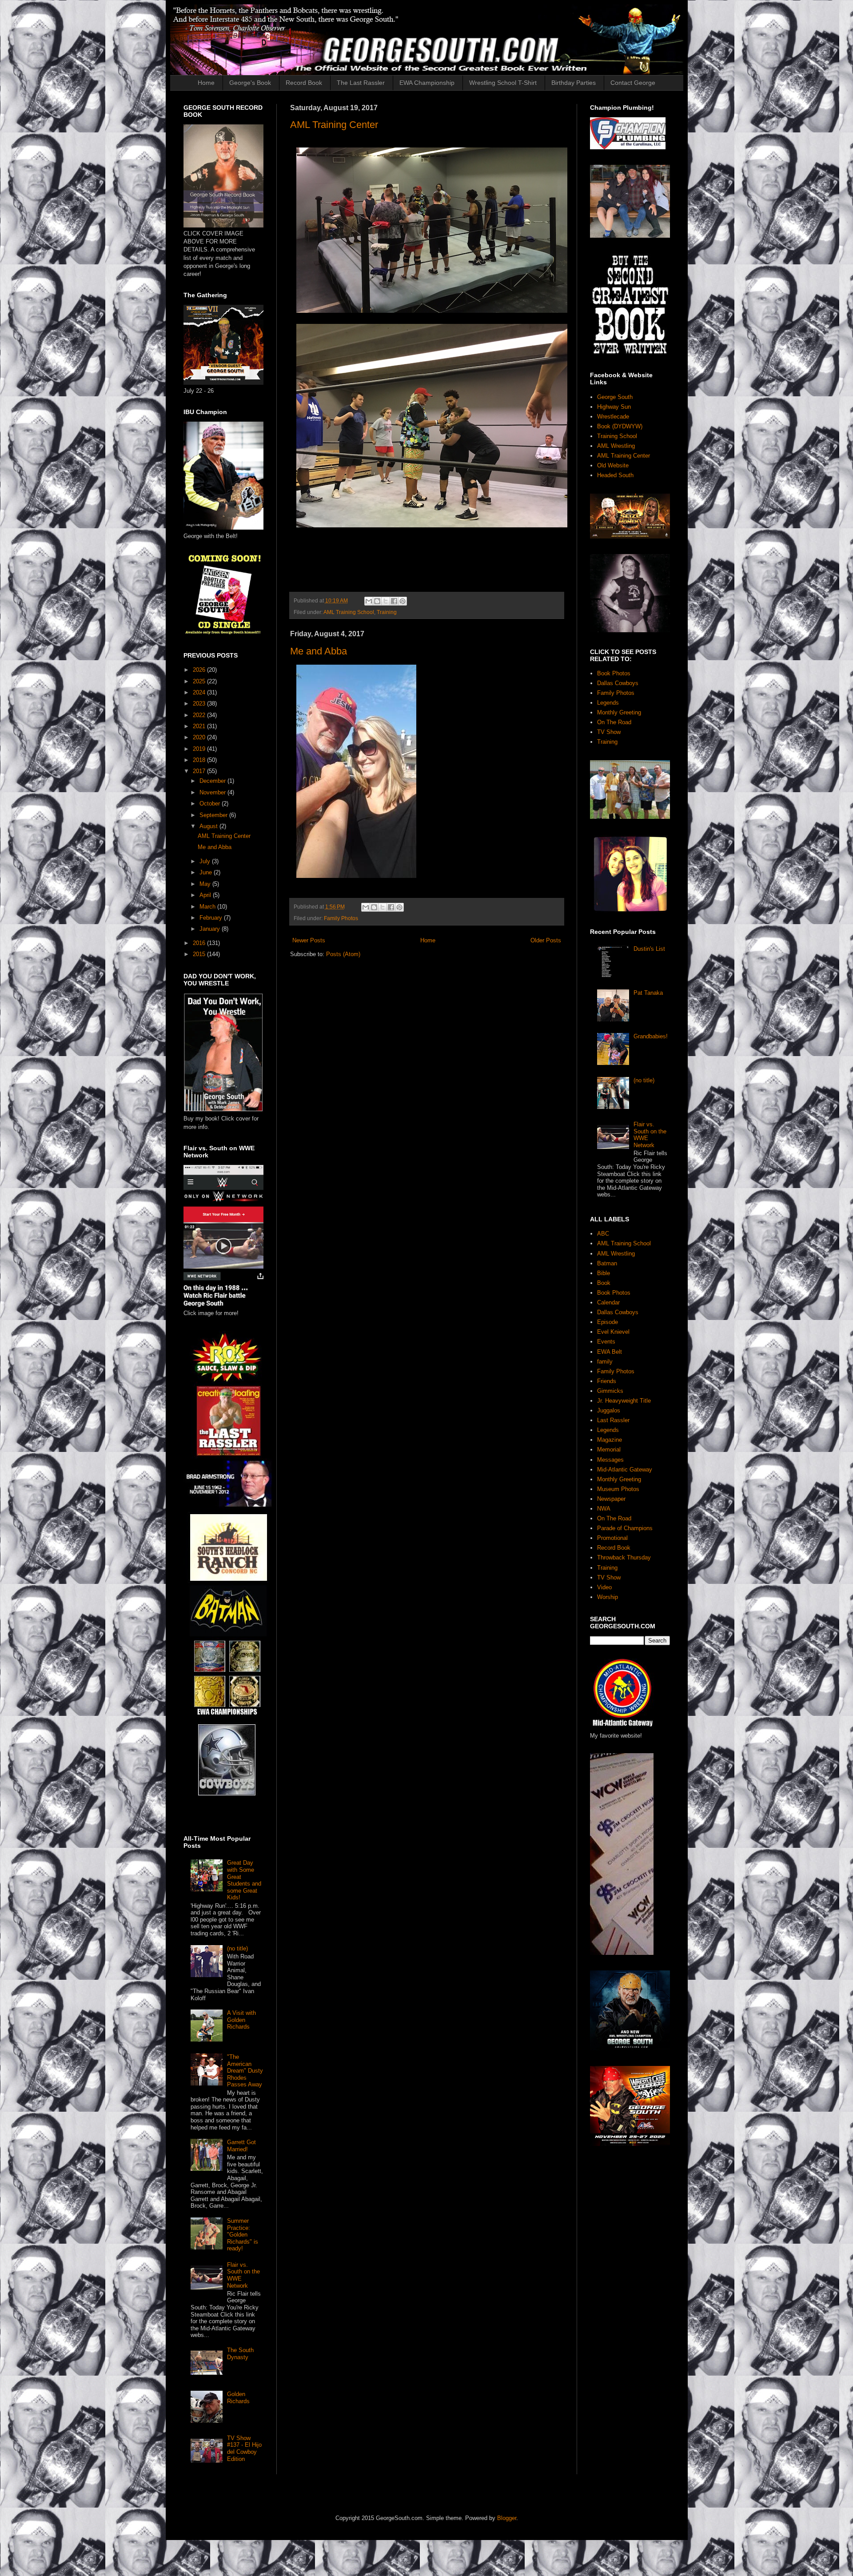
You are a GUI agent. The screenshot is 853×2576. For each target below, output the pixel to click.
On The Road (614, 722)
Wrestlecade (613, 417)
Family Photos (341, 918)
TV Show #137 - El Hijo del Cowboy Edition (244, 2448)
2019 (200, 749)
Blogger (507, 2518)
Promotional (612, 1538)
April (206, 895)
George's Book (250, 83)
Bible (604, 1273)
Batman (607, 1263)
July (206, 861)
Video (604, 1587)
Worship (608, 1597)
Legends (608, 703)
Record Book (304, 83)
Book (604, 1283)
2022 (200, 715)
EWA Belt (610, 1352)
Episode (608, 1322)
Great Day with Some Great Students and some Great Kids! (244, 1880)
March (208, 907)
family (605, 1362)
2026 (200, 670)
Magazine (610, 1440)
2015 (200, 954)
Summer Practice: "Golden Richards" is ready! (243, 2235)
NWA (604, 1509)
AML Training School (349, 612)
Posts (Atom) (343, 954)
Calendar (608, 1302)
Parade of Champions (625, 1528)
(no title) (237, 1948)
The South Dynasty (240, 2354)
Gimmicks (610, 1391)
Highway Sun (614, 407)
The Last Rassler (361, 83)
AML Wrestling (616, 446)
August (209, 826)
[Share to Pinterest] (403, 601)
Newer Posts (309, 940)
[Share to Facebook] (394, 601)
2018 (200, 760)
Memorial (609, 1449)
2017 (200, 771)
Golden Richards (238, 2398)
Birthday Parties (574, 83)
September (214, 815)
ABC (603, 1234)
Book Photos (614, 673)
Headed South (615, 475)
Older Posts (546, 940)
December (213, 781)
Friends (607, 1381)
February (212, 918)
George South (615, 397)
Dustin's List (649, 949)
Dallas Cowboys (618, 683)
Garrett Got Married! (241, 2146)
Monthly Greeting (619, 712)
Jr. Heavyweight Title (624, 1401)
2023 (200, 704)
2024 (200, 692)
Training (387, 612)
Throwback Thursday (624, 1557)
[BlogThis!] (377, 601)
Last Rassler (613, 1420)
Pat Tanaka (648, 993)
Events (606, 1342)
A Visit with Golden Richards (241, 2020)
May (206, 884)
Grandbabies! (651, 1036)
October (211, 804)
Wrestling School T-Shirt (503, 83)
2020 (200, 737)
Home (206, 83)
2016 (200, 943)
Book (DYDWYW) (620, 426)
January (211, 929)
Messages (610, 1460)
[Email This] (369, 601)
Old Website (613, 465)
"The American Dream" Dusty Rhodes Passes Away (245, 2071)
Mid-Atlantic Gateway (625, 1469)
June (207, 872)
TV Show (609, 732)
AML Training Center (334, 125)
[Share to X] (386, 601)
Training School (617, 436)
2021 (200, 726)
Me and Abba (319, 651)
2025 (200, 681)
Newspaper (611, 1499)
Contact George (633, 83)
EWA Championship (427, 83)
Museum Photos (618, 1489)
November (213, 792)
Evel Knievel (613, 1332)
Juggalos (609, 1410)
